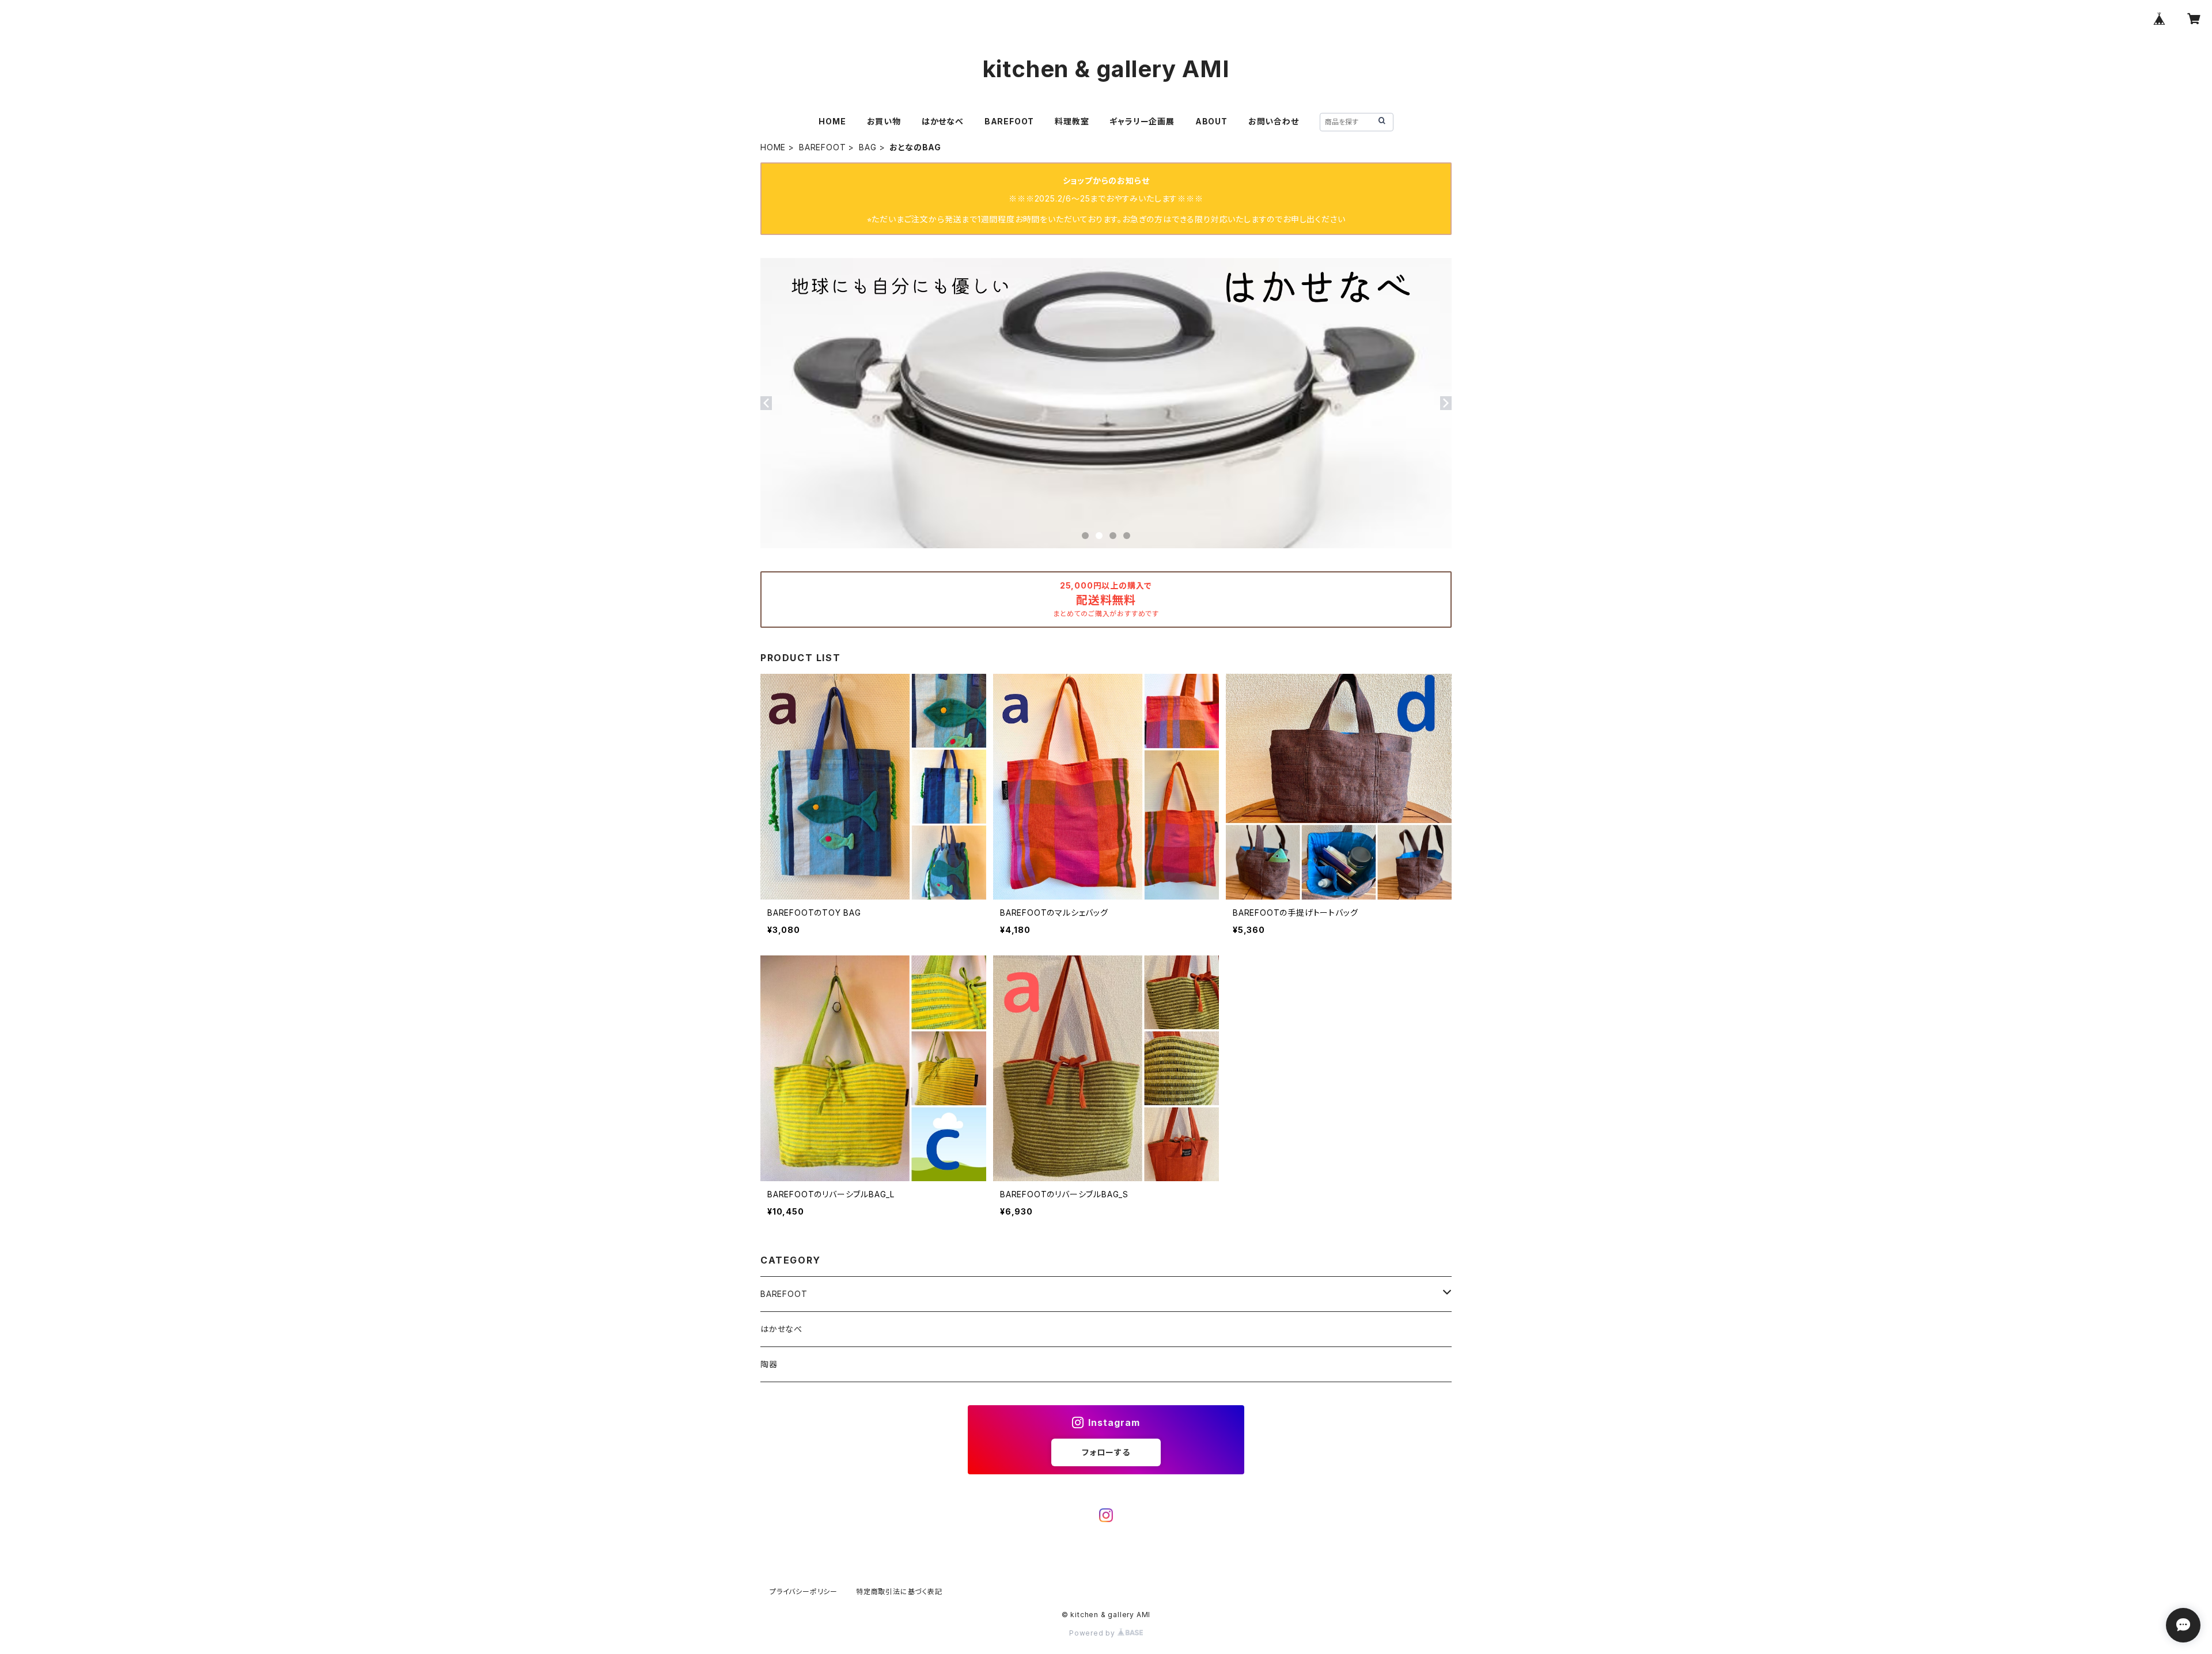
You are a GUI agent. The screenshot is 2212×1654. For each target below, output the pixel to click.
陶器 (769, 1364)
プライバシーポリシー (804, 1592)
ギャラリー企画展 (1142, 121)
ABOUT (1211, 121)
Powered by (1093, 1633)
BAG (868, 147)
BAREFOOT (1009, 121)
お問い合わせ (1274, 121)
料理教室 (1072, 121)
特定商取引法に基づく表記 (899, 1592)
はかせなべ (943, 121)
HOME (832, 121)
